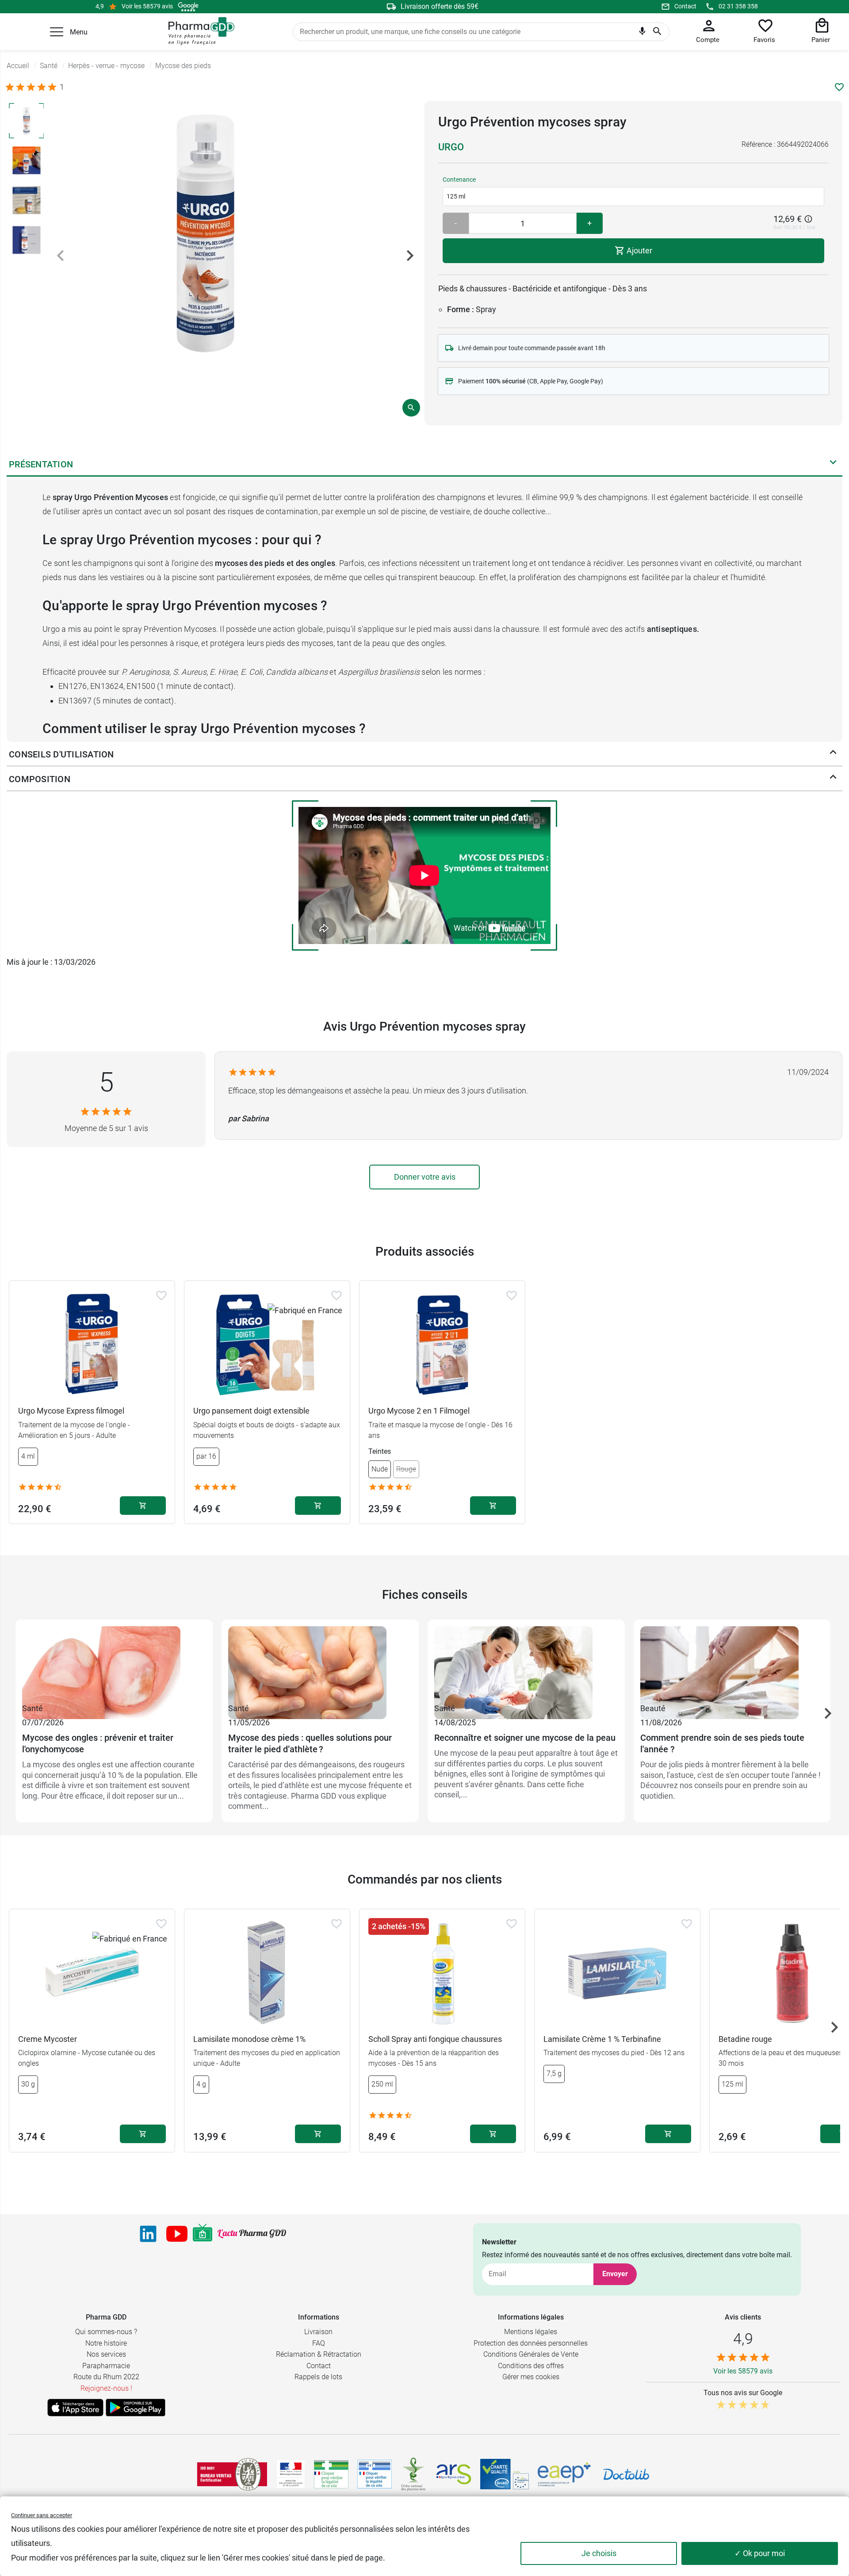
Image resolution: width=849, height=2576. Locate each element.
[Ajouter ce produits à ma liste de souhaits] (839, 87)
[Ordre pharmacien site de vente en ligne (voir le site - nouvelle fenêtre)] (331, 2474)
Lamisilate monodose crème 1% (249, 2039)
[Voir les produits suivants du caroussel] (828, 1713)
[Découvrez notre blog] (252, 2234)
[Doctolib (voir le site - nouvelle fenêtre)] (626, 2474)
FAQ (319, 2343)
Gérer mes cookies (531, 2377)
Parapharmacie (106, 2366)
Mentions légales (531, 2332)
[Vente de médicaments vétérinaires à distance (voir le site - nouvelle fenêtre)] (375, 2474)
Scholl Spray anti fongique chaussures (435, 2039)
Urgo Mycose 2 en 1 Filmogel (419, 1411)
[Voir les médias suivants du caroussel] (410, 256)
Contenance (459, 180)
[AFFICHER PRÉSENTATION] (833, 464)
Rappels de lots (318, 2377)
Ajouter (639, 250)
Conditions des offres (531, 2366)
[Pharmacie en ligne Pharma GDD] (198, 31)
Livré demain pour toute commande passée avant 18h (532, 348)
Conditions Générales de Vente (531, 2354)
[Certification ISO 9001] (232, 2474)
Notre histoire (106, 2343)
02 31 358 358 (738, 6)
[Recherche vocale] (642, 33)
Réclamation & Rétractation (319, 2354)
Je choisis (599, 2553)
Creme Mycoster (48, 2039)
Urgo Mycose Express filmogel (71, 1411)
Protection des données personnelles (531, 2343)
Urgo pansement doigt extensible (251, 1411)
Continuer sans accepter (42, 2515)
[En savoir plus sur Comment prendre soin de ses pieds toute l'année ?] (732, 1664)
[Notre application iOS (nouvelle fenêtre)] (75, 2408)
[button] (57, 32)
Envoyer (615, 2274)
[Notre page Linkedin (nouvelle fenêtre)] (148, 2234)
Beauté (653, 1708)
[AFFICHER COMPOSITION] (833, 779)
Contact (685, 6)
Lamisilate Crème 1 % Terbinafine (602, 2039)
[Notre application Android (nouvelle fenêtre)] (136, 2408)
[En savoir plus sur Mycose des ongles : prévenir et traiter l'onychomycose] (114, 1664)
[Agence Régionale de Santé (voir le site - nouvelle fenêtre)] (454, 2474)
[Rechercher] (657, 32)
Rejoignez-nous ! (106, 2388)
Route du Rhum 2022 (106, 2377)
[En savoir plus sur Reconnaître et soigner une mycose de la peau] (526, 1664)
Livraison (318, 2332)
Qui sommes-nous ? (106, 2332)
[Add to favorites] (161, 1296)
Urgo (451, 147)
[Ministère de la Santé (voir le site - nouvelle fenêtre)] (291, 2474)
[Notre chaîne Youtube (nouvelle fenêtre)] (177, 2234)
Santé (33, 1708)
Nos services (106, 2354)
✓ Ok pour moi (760, 2553)
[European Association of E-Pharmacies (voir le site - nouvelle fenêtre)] (564, 2474)
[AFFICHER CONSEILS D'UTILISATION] (833, 754)
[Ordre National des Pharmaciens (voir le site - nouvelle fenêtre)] (414, 2474)
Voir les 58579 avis (147, 6)
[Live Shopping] (203, 2234)
